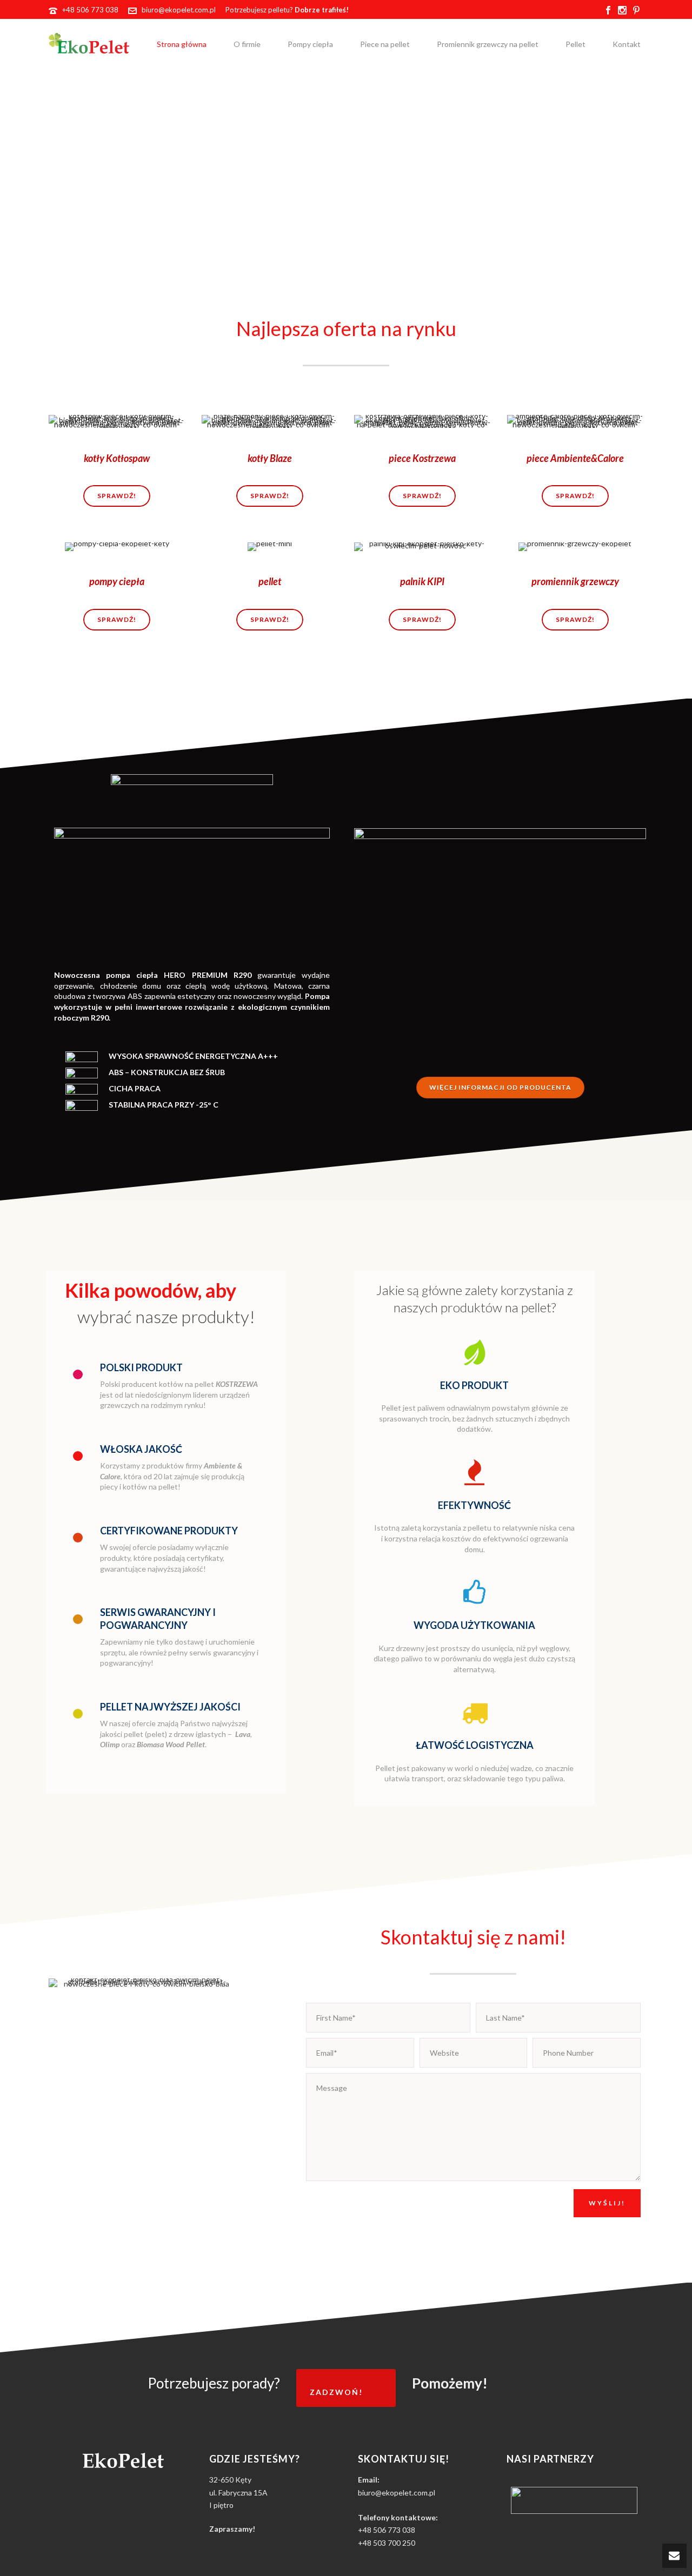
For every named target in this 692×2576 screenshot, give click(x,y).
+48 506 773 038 (90, 10)
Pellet (575, 44)
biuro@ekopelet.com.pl (179, 10)
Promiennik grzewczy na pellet (488, 44)
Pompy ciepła (310, 44)
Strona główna (182, 44)
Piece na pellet (385, 44)
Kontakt (627, 44)
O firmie (247, 44)
